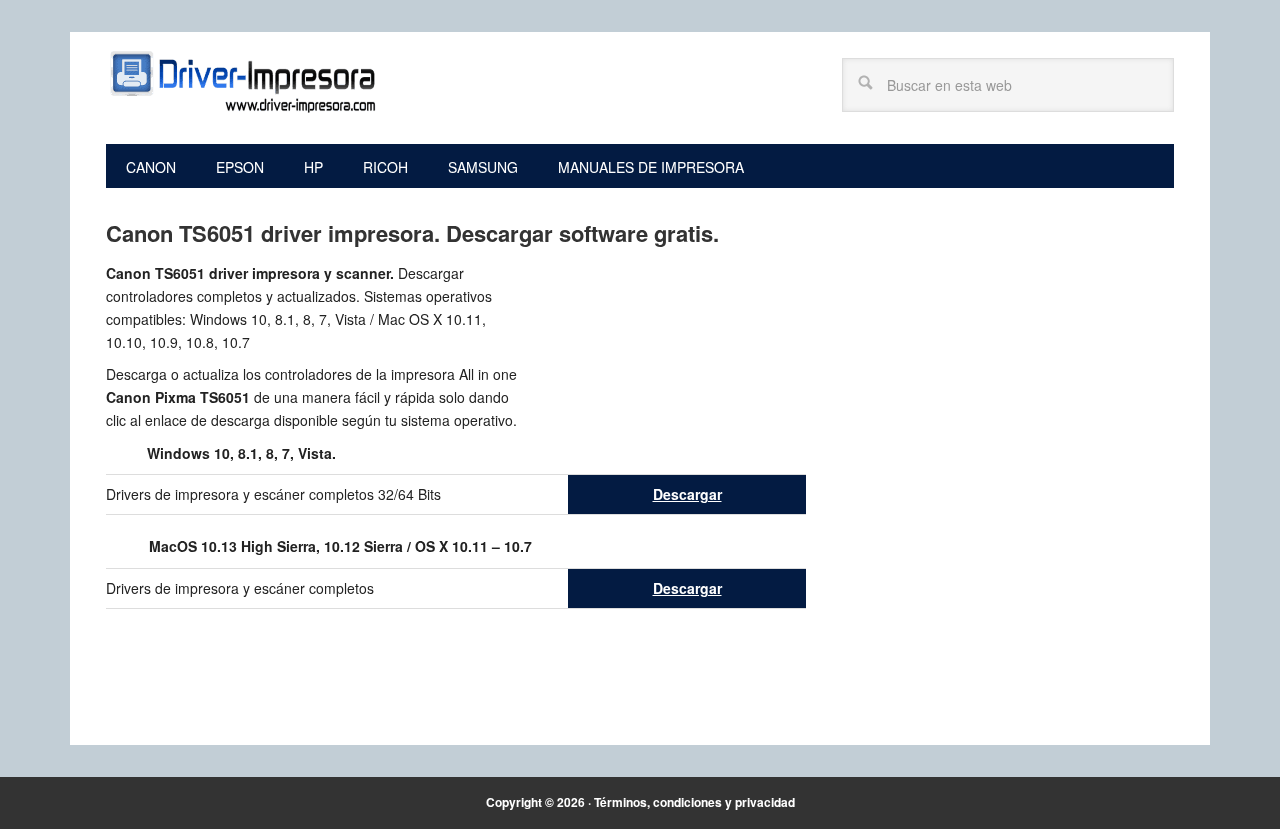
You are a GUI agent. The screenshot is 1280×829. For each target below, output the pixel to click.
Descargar (687, 494)
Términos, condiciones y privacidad (694, 802)
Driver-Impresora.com (241, 82)
